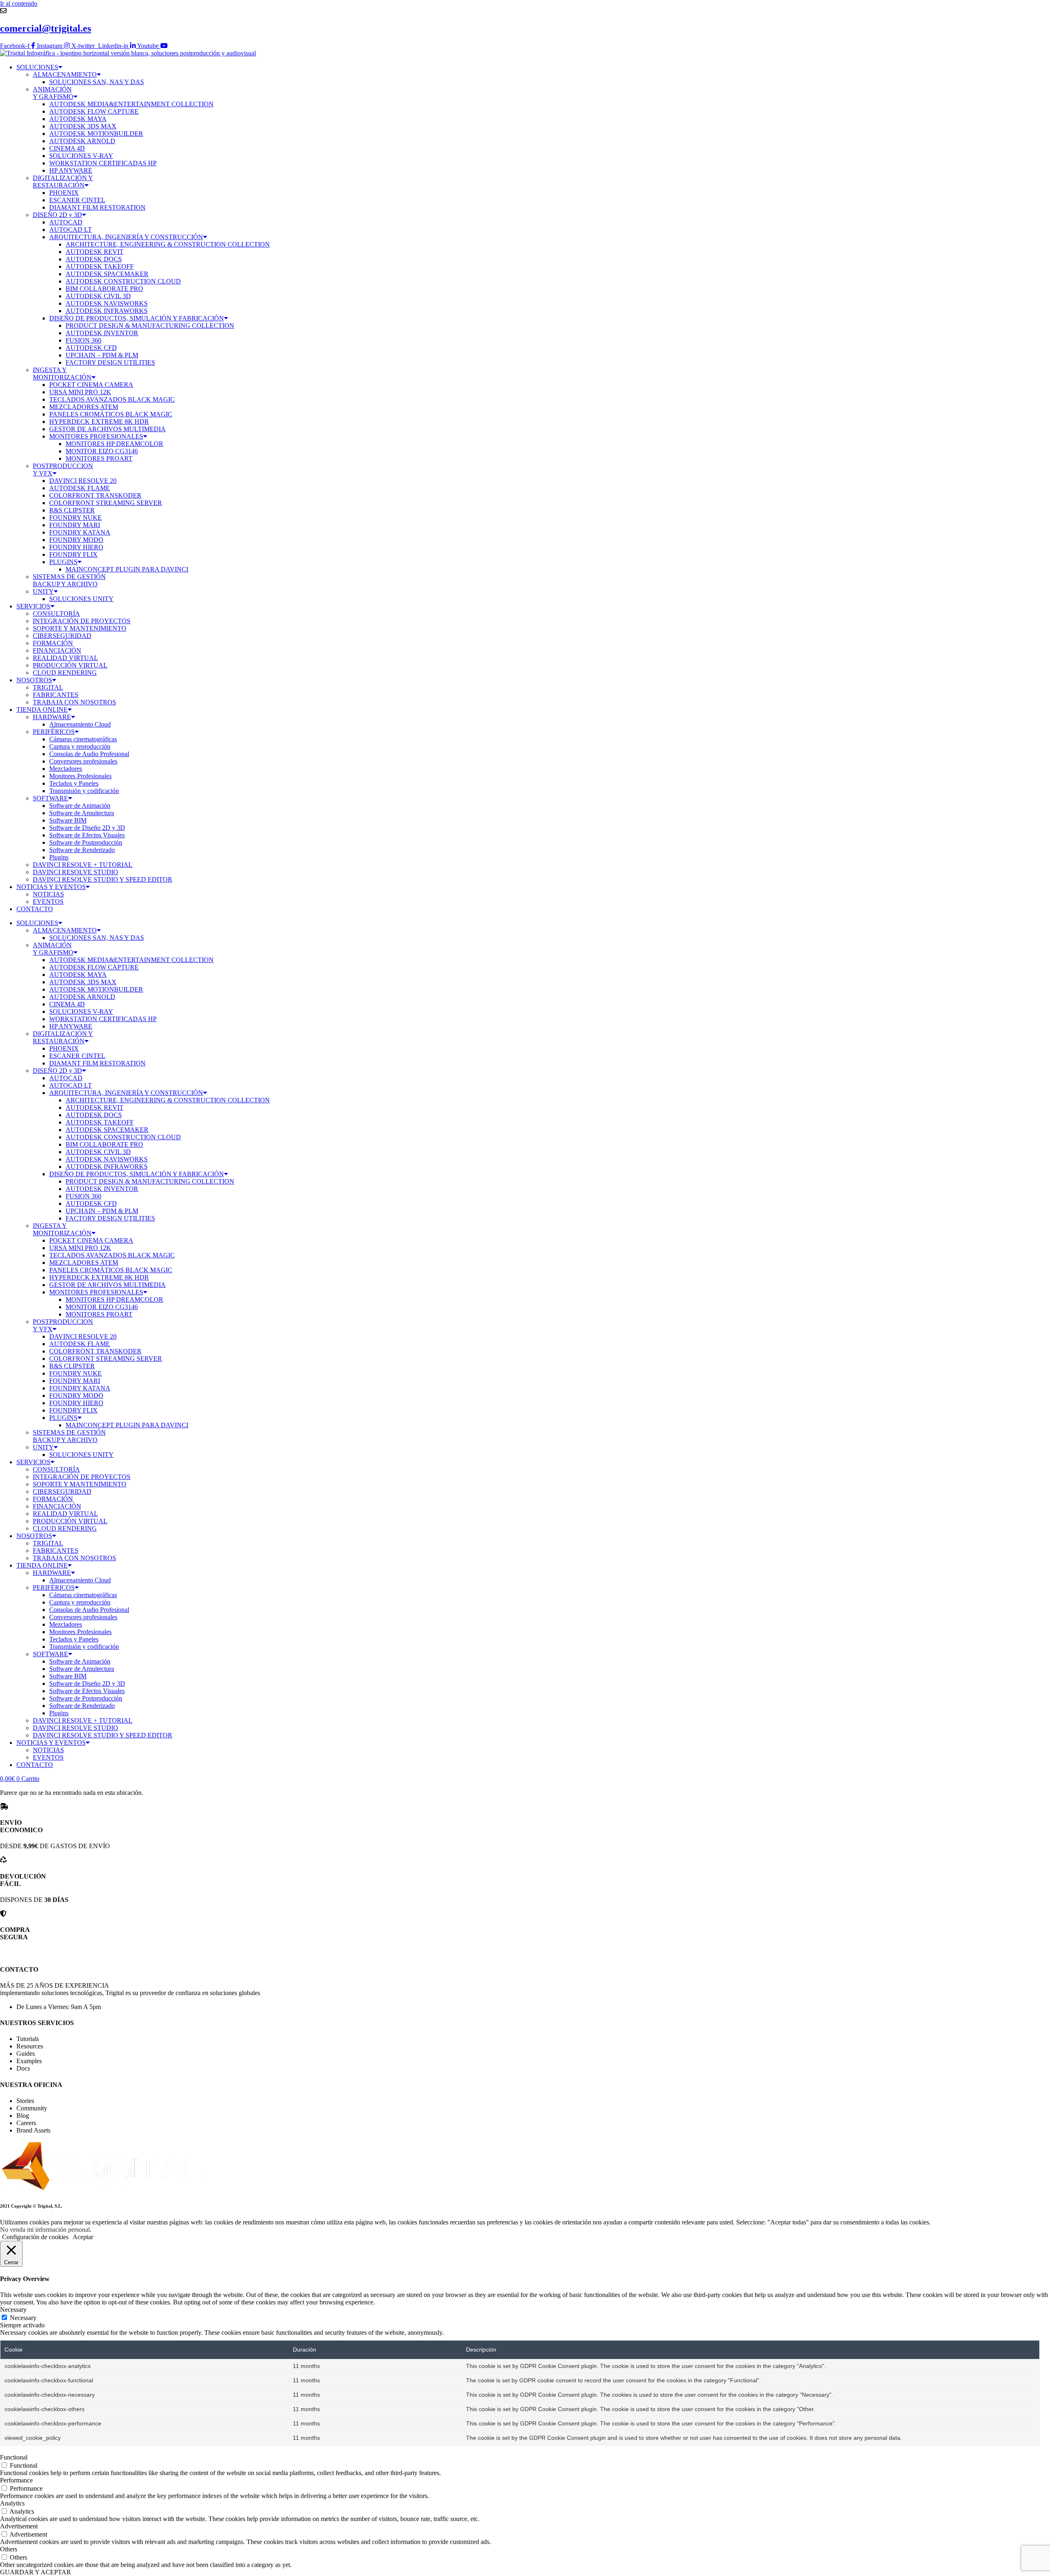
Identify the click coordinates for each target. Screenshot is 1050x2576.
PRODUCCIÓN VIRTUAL (70, 665)
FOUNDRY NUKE (75, 518)
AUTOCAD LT (71, 230)
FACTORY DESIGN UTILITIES (110, 362)
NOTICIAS (48, 894)
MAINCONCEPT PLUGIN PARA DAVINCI (127, 569)
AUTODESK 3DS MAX (83, 126)
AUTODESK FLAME (80, 488)
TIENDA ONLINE (42, 710)
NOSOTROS (34, 680)
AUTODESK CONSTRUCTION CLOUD (123, 281)
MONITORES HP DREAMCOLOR (114, 444)
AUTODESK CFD (91, 348)
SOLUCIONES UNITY (81, 599)
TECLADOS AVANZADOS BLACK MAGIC (112, 399)
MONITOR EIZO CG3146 (102, 451)
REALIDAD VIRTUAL (65, 658)
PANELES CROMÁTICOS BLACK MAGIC (111, 414)
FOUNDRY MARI (75, 525)
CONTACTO (35, 909)
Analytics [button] (12, 2503)
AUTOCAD (66, 222)
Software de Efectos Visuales (87, 835)
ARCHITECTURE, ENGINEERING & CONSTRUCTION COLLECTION (168, 244)
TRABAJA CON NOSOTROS (74, 702)
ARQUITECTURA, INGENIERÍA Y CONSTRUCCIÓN (126, 237)
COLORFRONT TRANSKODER (95, 495)
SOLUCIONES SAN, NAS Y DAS (97, 82)
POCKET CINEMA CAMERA (91, 385)
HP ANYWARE (71, 170)
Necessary (23, 2318)
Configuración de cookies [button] (35, 2237)
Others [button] (9, 2549)
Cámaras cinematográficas (83, 739)
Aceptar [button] (83, 2237)
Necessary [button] (13, 2310)
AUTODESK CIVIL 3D (98, 296)
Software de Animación (80, 806)
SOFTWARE (50, 798)
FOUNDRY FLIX (73, 554)
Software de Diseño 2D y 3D (87, 828)
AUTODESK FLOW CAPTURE (94, 111)
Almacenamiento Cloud (80, 724)
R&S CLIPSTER (72, 510)
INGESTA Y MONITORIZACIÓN (62, 374)
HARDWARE (52, 717)
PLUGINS (63, 562)
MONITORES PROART (99, 458)
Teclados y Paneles (74, 783)
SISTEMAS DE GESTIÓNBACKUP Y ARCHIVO (69, 580)
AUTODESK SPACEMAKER (107, 274)
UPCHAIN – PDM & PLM (102, 355)
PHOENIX (64, 193)
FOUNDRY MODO (76, 540)
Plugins (59, 857)
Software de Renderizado (82, 850)
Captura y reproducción (80, 746)
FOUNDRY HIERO (76, 547)
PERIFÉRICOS (54, 732)
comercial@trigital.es (46, 28)
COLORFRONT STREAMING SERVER (106, 503)
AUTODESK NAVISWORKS (107, 303)
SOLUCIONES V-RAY (81, 156)
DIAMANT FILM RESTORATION (97, 207)
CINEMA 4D (67, 148)
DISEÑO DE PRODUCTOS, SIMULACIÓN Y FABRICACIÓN (137, 318)
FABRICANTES (56, 695)
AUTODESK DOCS (94, 259)
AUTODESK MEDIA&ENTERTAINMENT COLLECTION (131, 104)
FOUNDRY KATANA (80, 532)
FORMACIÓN (53, 643)
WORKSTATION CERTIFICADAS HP (103, 163)
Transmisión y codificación (84, 791)
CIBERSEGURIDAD (62, 636)
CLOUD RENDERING (65, 673)
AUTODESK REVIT (95, 252)
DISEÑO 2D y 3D (57, 215)
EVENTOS (48, 902)
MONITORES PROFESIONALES (96, 436)
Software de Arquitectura (82, 813)
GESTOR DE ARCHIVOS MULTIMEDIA (107, 429)
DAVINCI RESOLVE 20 (83, 481)
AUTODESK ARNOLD (82, 141)
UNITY (43, 591)
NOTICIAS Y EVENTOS (51, 887)
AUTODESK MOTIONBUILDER (96, 134)
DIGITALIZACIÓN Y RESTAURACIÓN (63, 182)
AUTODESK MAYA (78, 119)
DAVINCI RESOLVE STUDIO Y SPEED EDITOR (103, 879)
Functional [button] (14, 2457)
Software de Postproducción (86, 842)
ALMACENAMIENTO (65, 74)
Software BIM (68, 820)
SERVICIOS (33, 606)
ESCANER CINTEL (77, 200)
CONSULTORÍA (56, 614)
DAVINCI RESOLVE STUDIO (75, 872)
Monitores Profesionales (80, 776)
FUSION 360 (83, 340)
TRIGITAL (48, 687)
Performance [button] (16, 2480)
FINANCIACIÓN (57, 650)
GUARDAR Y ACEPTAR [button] (35, 2572)
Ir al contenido (19, 3)
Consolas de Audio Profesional (89, 754)
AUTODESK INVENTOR (102, 333)
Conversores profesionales (83, 761)
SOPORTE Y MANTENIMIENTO (80, 628)
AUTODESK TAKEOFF (100, 266)
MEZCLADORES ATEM (84, 407)
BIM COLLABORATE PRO (104, 289)
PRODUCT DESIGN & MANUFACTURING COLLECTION (150, 326)
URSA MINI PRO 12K (80, 392)
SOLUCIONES (37, 67)
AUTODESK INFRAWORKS (107, 311)
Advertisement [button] (19, 2526)
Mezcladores (66, 769)
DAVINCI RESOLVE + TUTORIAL (83, 865)
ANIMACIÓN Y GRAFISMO (53, 93)
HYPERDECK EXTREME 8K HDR (99, 422)
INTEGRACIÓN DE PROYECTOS (82, 621)
